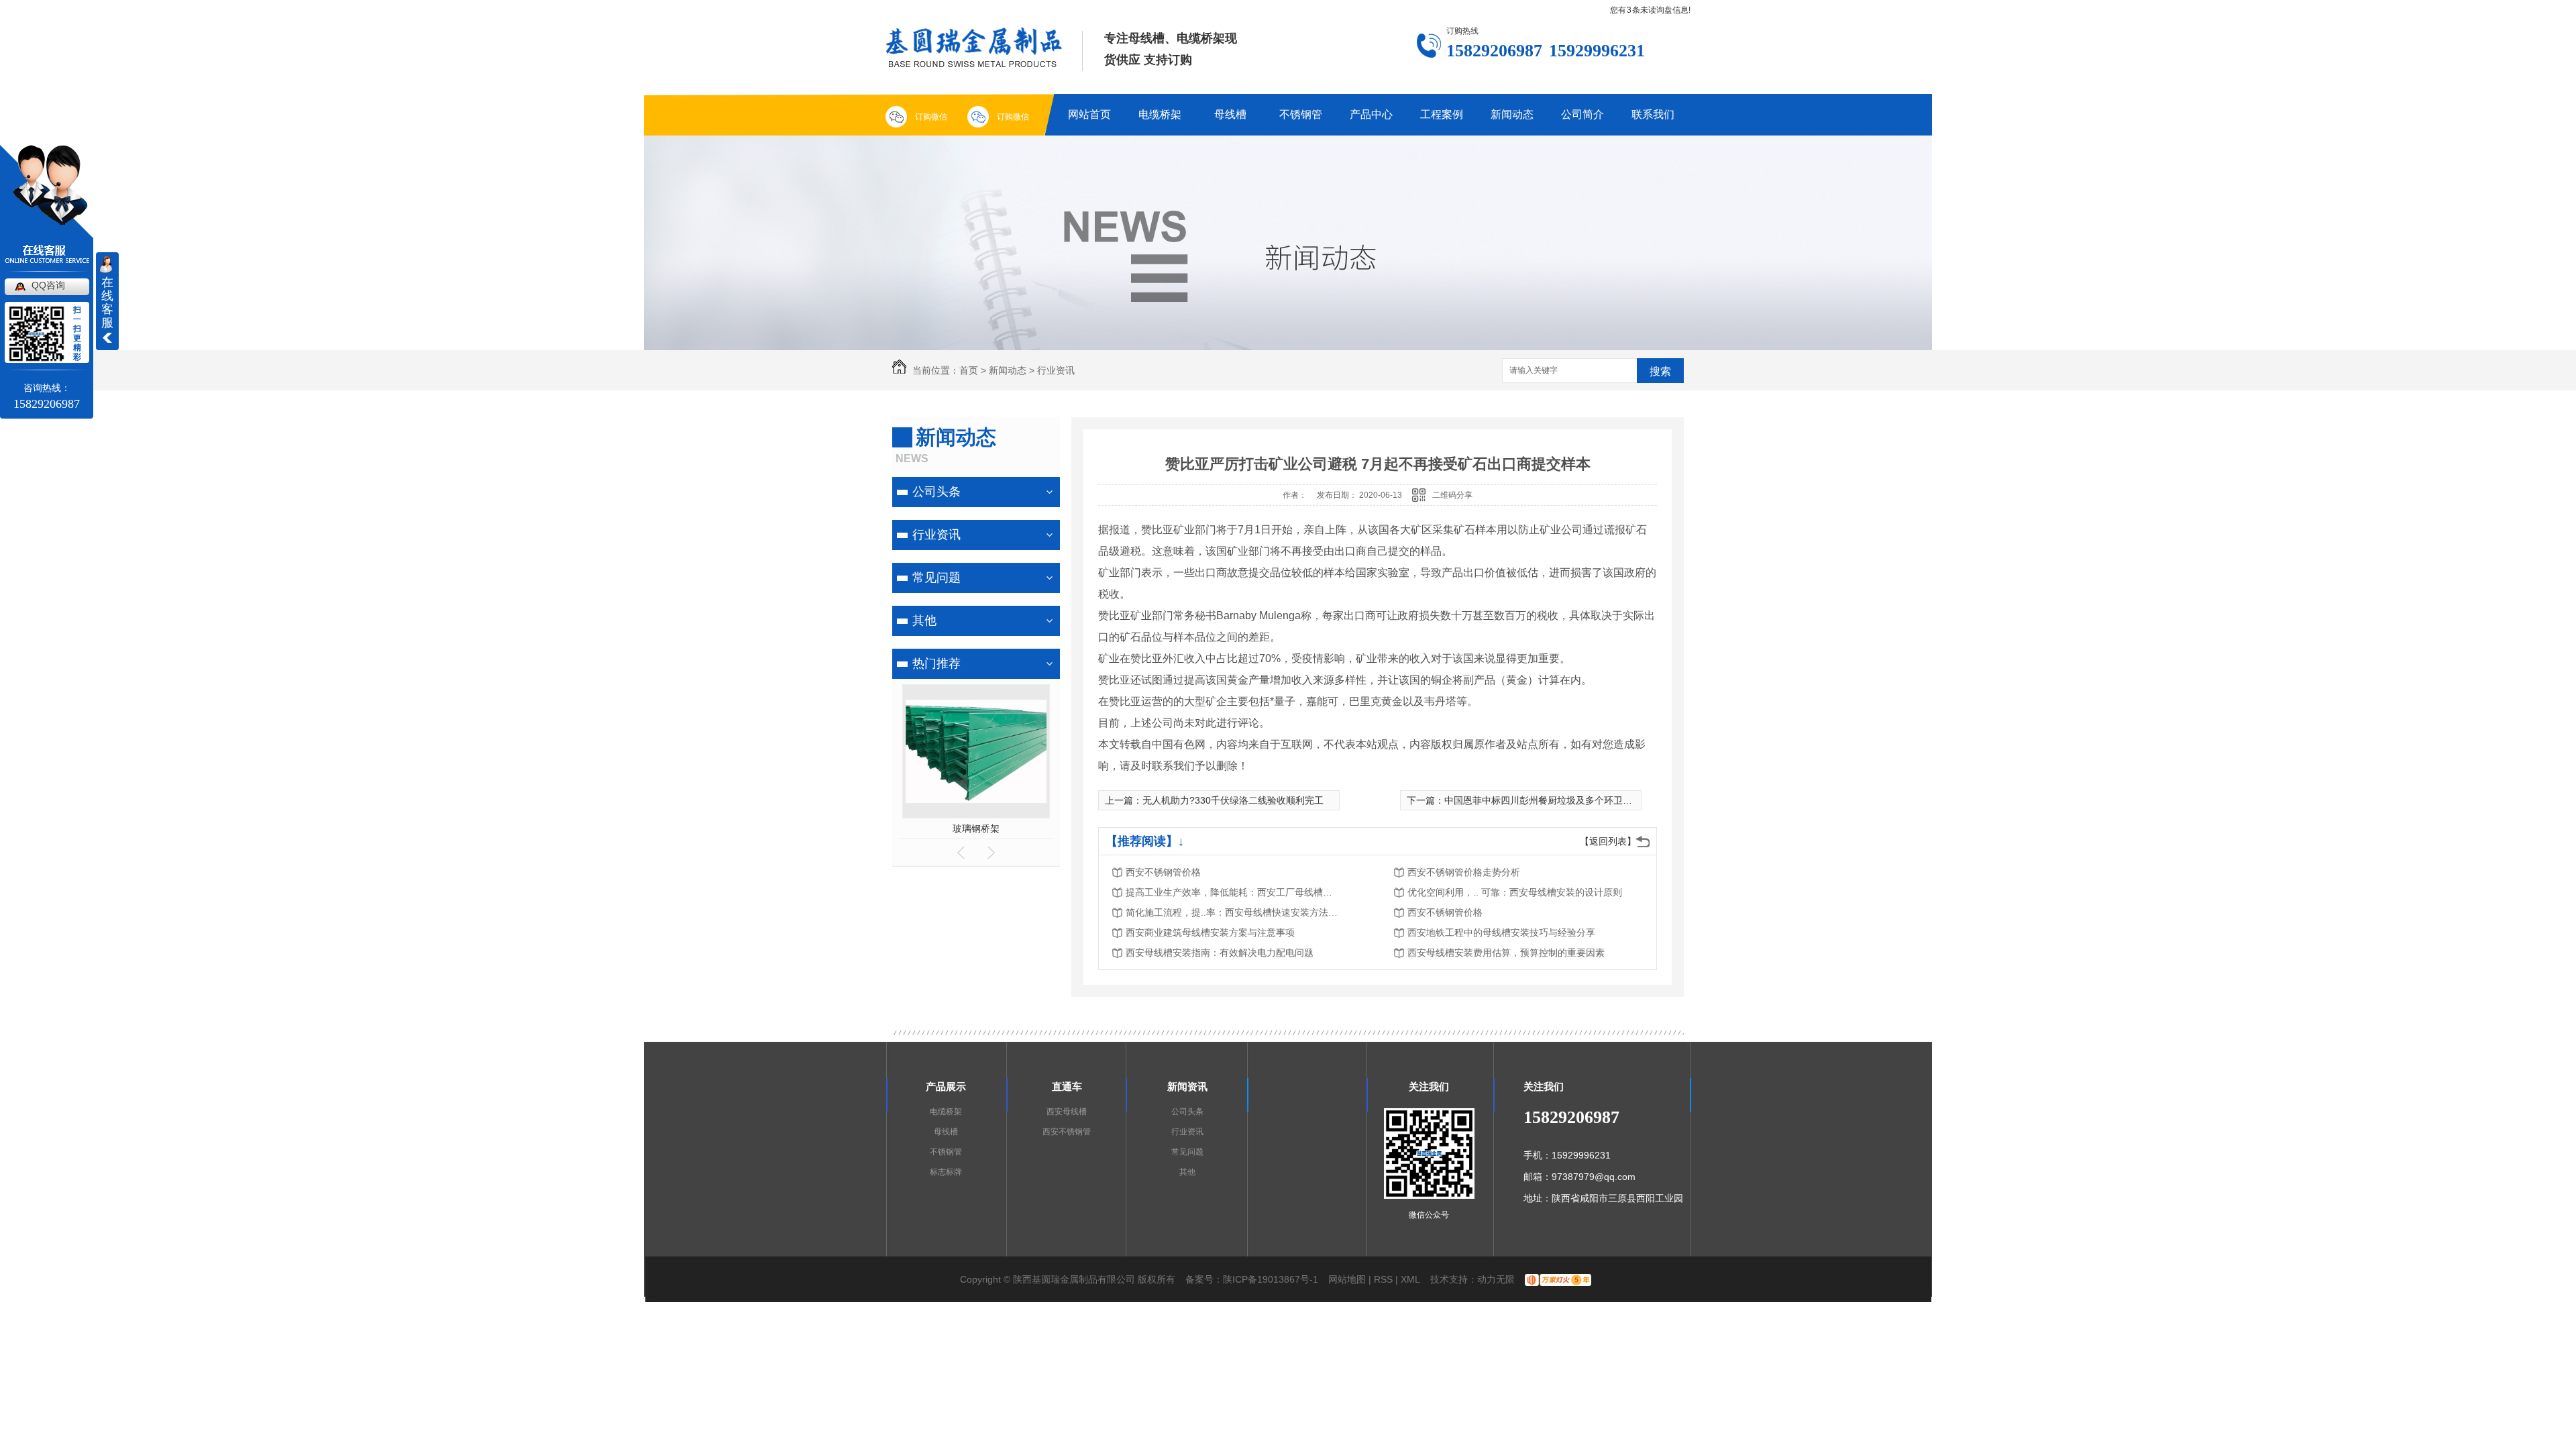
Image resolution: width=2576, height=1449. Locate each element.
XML (1410, 1279)
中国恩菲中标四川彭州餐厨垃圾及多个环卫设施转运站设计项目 (1576, 800)
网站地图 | (1350, 1279)
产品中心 (1371, 114)
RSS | (1386, 1279)
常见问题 (936, 578)
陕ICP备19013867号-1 (1271, 1279)
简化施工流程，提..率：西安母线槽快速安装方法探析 (1233, 912)
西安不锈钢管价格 (1163, 872)
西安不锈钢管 (1067, 1132)
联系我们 (1653, 114)
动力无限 (1496, 1279)
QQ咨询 (48, 285)
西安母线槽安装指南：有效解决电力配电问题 (1220, 953)
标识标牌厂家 (976, 828)
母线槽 (1230, 114)
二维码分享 (1452, 495)
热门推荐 (936, 663)
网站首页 (1089, 114)
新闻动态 (1512, 114)
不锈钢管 (1301, 114)
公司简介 (1582, 114)
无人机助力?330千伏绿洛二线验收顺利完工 (1233, 800)
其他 (924, 621)
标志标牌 (946, 1172)
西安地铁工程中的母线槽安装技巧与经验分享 (1501, 932)
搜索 (1660, 371)
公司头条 (936, 492)
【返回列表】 (1608, 841)
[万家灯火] (1558, 1279)
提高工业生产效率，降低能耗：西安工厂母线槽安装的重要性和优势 (1233, 892)
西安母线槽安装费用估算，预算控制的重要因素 (1506, 953)
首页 (969, 370)
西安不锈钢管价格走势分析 (1464, 872)
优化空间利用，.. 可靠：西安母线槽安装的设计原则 (1515, 892)
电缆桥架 (1160, 114)
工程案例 (1442, 114)
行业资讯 (1056, 370)
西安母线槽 (1067, 1112)
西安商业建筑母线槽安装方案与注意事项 (1210, 932)
